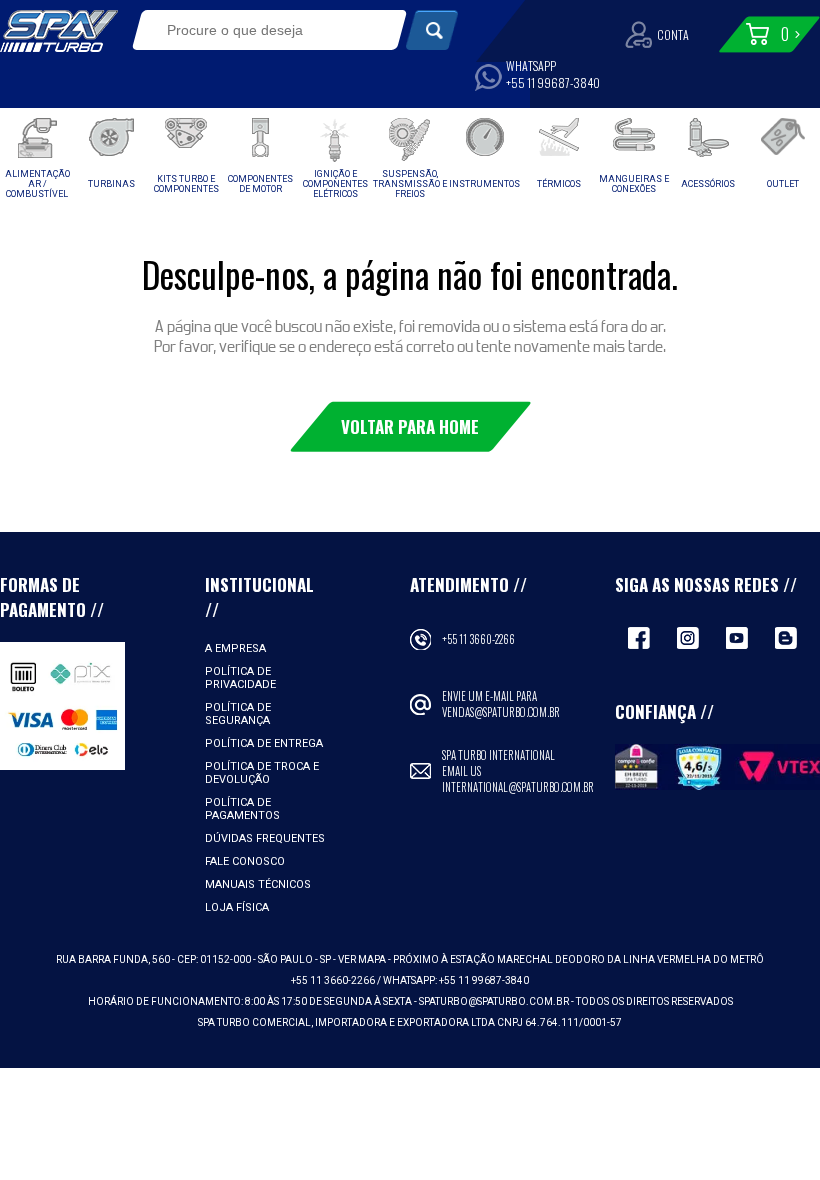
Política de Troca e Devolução (262, 773)
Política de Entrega (264, 743)
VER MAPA (363, 959)
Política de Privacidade (240, 678)
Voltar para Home (410, 426)
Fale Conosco (245, 861)
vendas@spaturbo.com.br (501, 712)
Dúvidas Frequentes (265, 838)
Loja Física (237, 907)
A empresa (235, 648)
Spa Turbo (59, 31)
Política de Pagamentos (242, 809)
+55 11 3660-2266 (478, 639)
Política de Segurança (238, 714)
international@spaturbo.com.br (518, 787)
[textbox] (257, 30)
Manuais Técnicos (258, 884)
